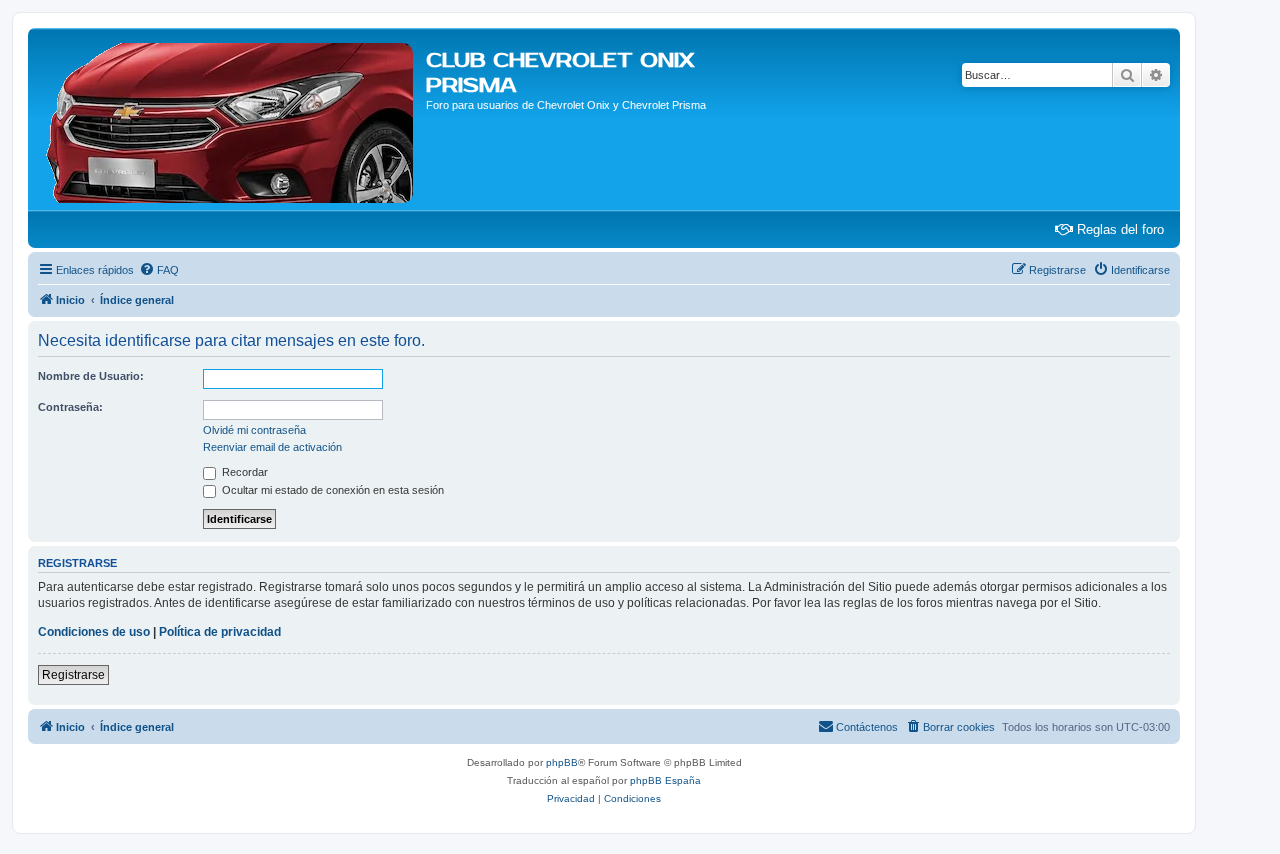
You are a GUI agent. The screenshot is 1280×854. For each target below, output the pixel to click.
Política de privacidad (220, 632)
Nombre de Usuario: (91, 376)
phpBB (562, 762)
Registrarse (73, 675)
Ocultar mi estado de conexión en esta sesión (331, 490)
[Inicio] (229, 119)
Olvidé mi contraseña (254, 430)
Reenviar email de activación (272, 447)
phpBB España (665, 780)
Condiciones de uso (94, 632)
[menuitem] (159, 270)
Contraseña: (70, 407)
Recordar (243, 472)
